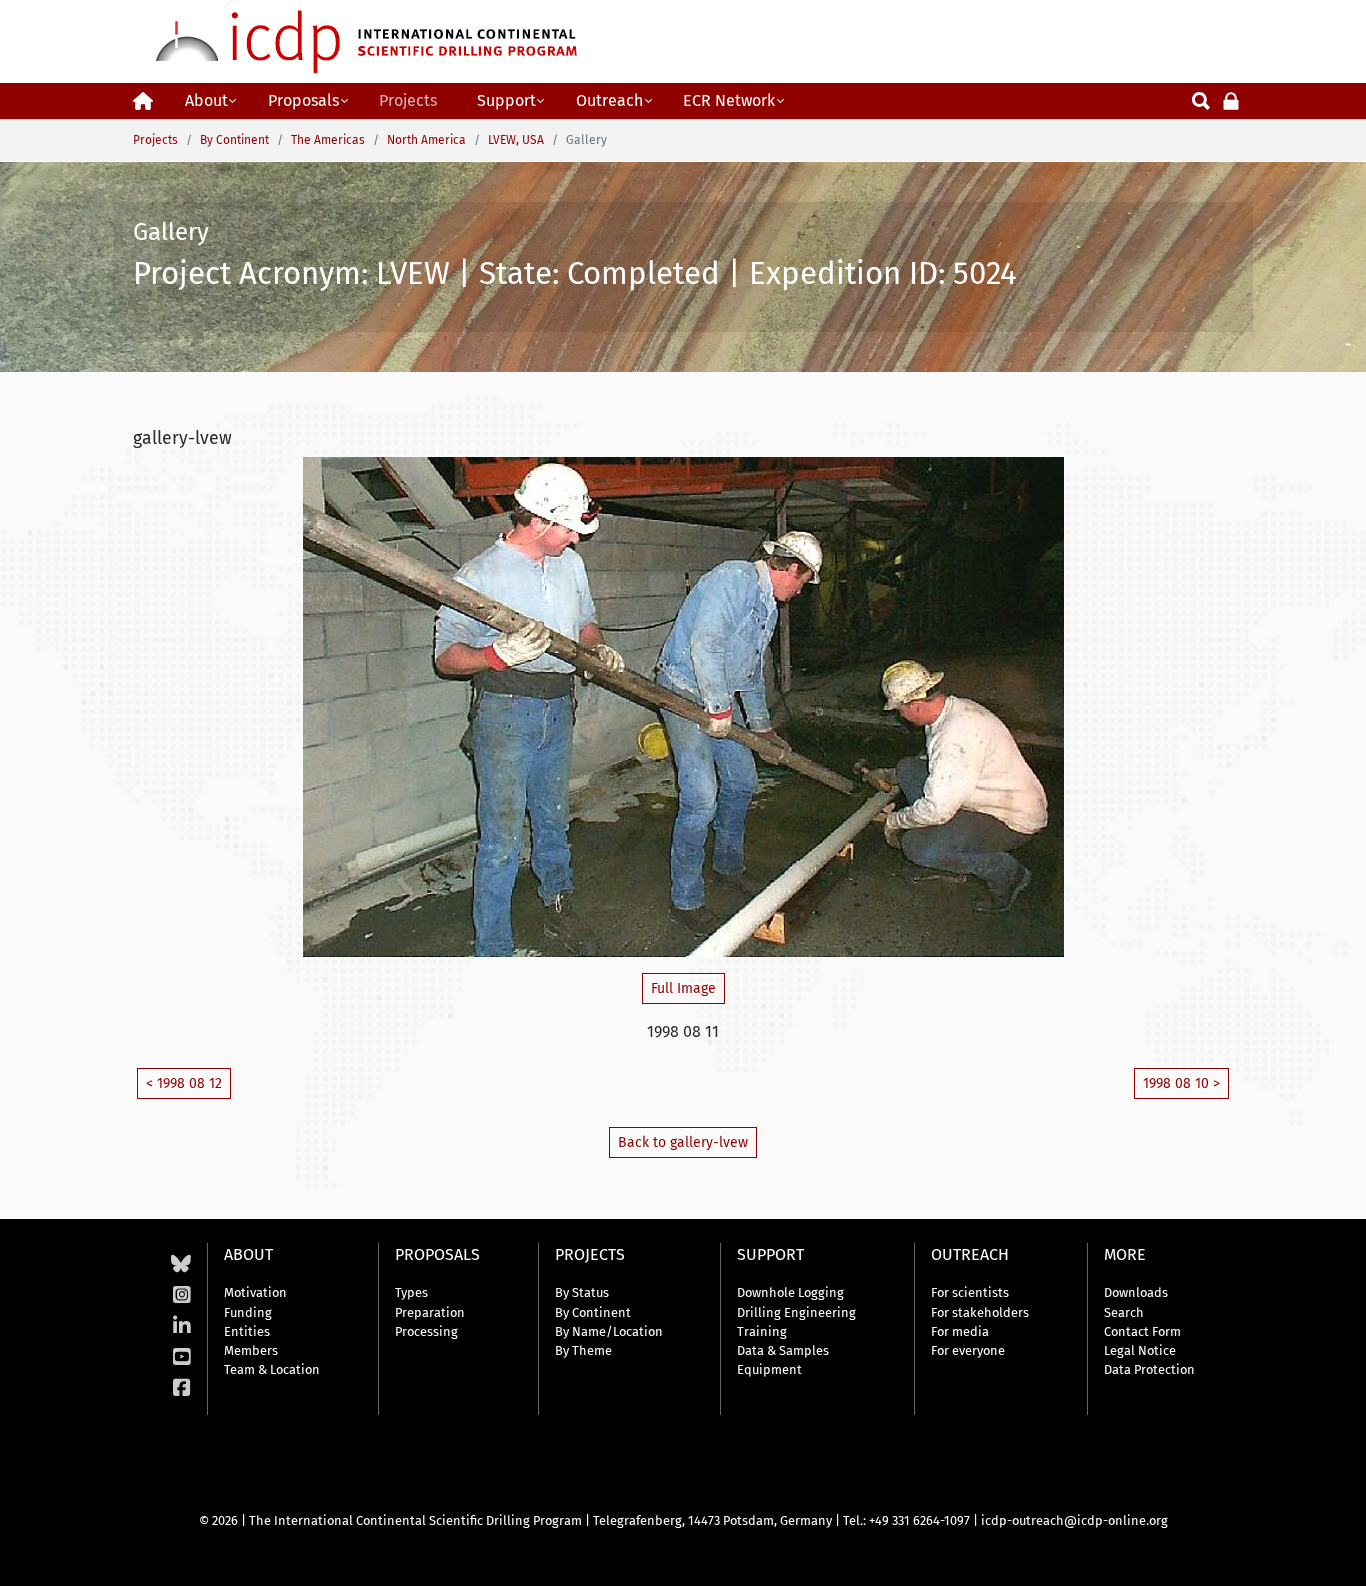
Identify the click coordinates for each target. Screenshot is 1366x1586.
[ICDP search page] (1201, 99)
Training (762, 1331)
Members (251, 1350)
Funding (248, 1312)
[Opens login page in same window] (1231, 99)
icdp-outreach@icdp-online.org (1074, 1520)
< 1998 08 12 (184, 1083)
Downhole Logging (790, 1292)
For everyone (968, 1350)
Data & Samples (783, 1350)
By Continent (593, 1312)
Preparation (430, 1312)
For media (960, 1331)
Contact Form (1142, 1331)
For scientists (970, 1292)
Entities (247, 1331)
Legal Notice (1140, 1350)
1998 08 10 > (1181, 1083)
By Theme (583, 1350)
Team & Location (272, 1369)
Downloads (1136, 1292)
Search (1124, 1312)
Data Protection (1149, 1369)
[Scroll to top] (1336, 1556)
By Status (582, 1292)
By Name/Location (609, 1331)
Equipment (769, 1369)
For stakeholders (980, 1312)
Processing (426, 1331)
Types (411, 1292)
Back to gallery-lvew (683, 1142)
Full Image (683, 988)
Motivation (255, 1292)
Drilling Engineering (796, 1312)
